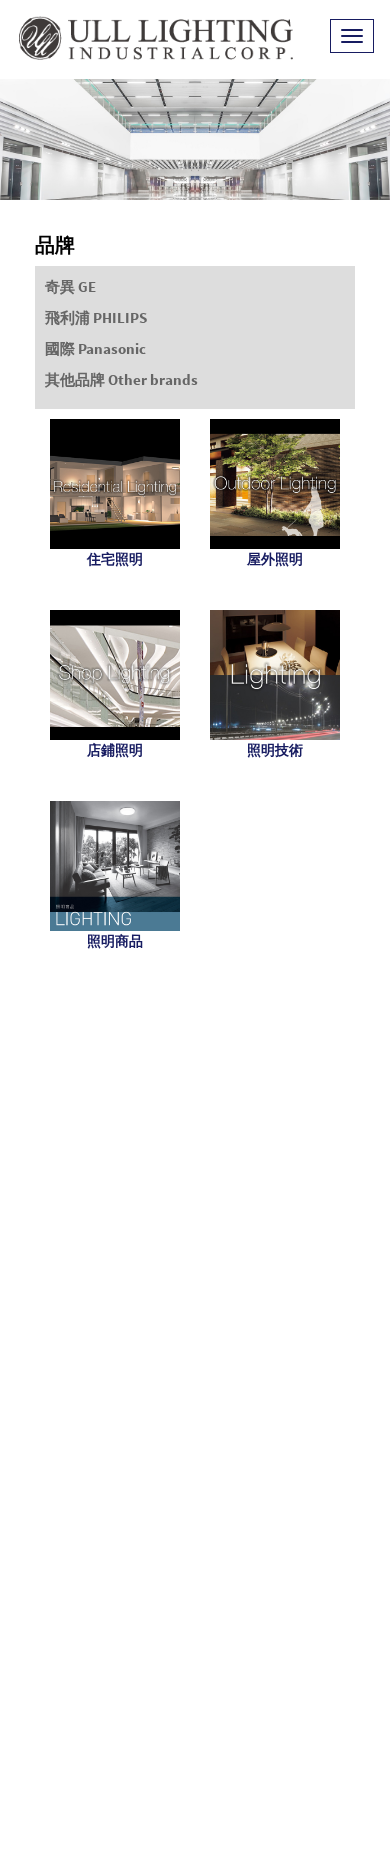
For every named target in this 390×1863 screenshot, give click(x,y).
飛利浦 (96, 317)
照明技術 (275, 750)
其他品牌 (121, 379)
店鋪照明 (115, 750)
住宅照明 (115, 559)
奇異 (70, 286)
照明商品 (115, 941)
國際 (95, 348)
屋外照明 (275, 559)
